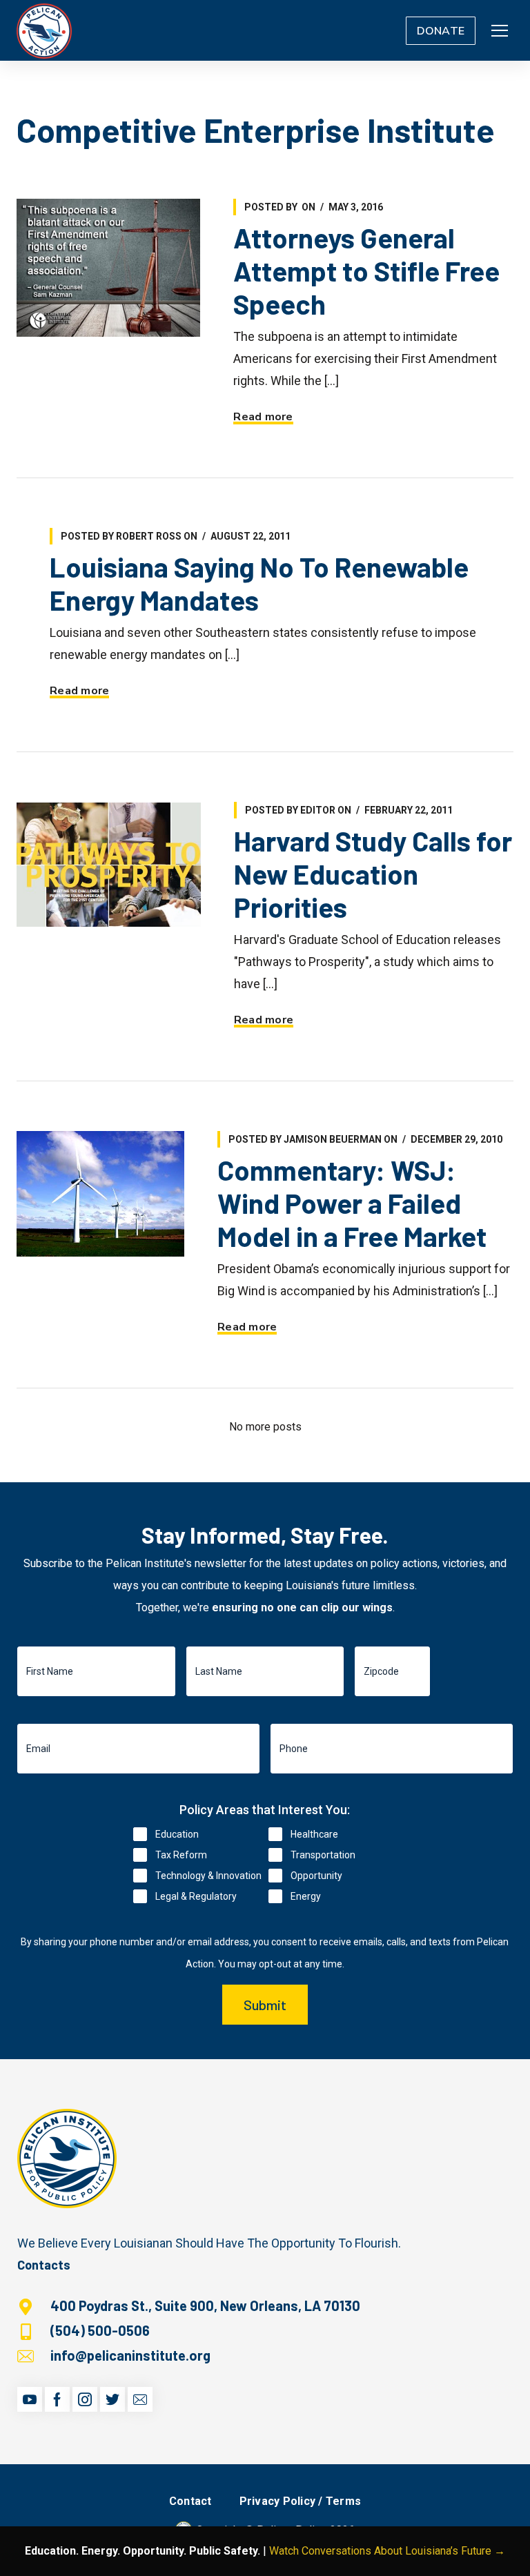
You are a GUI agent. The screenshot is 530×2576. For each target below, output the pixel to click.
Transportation (323, 1855)
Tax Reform (181, 1855)
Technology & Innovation (208, 1876)
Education (177, 1834)
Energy (306, 1896)
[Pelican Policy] (44, 30)
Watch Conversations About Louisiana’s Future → (387, 2551)
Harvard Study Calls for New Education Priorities (373, 874)
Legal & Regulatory (196, 1896)
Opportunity (316, 1876)
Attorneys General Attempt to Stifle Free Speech (366, 271)
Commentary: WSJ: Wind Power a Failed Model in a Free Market (352, 1203)
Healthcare (314, 1834)
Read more (263, 417)
